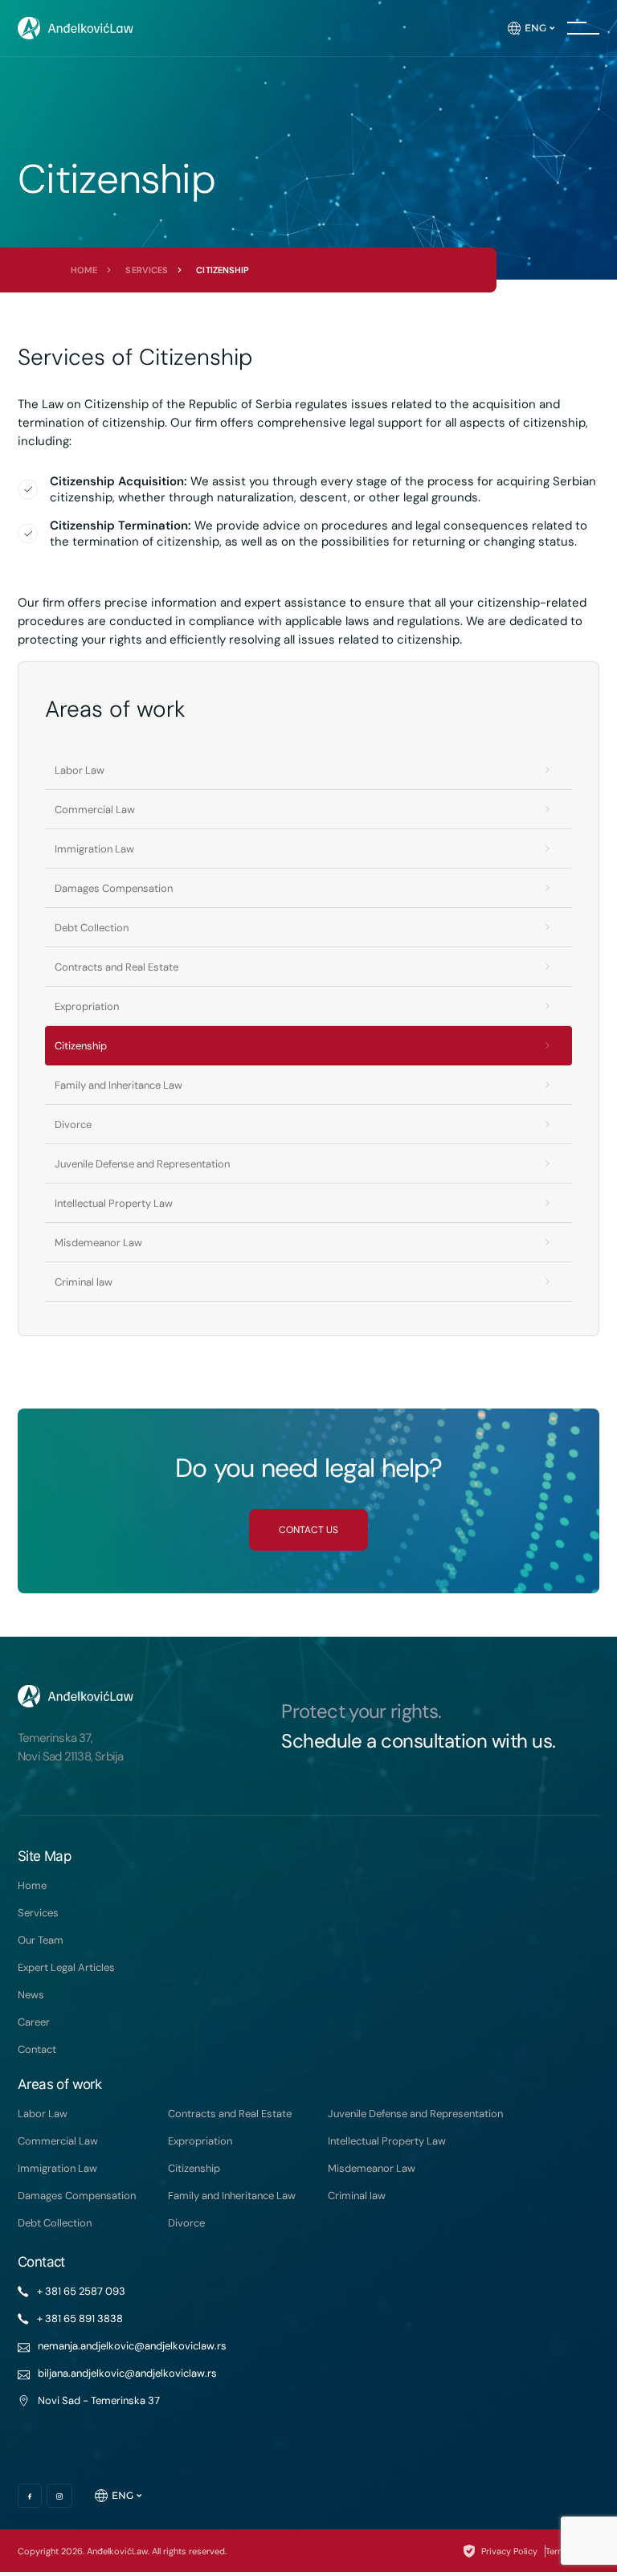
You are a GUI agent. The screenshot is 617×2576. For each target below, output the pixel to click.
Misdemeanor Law (98, 1243)
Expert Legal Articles (66, 1967)
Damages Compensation (114, 888)
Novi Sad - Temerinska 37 (99, 2400)
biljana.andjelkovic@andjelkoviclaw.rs (127, 2373)
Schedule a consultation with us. (419, 1741)
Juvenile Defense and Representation (142, 1164)
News (31, 1995)
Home (84, 270)
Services (147, 270)
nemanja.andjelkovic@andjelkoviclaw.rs (132, 2346)
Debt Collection (92, 928)
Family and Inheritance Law (118, 1085)
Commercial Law (95, 810)
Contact (37, 2049)
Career (34, 2022)
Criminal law (84, 1282)
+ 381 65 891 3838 (80, 2318)
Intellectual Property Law (114, 1203)
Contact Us (308, 1530)
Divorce (73, 1124)
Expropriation (87, 1006)
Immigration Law (94, 849)
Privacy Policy (509, 2551)
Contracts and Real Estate (116, 967)
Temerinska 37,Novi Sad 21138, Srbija (70, 1747)
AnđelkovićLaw (117, 2551)
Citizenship (81, 1046)
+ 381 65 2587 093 (81, 2291)
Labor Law (80, 770)
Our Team (41, 1940)
